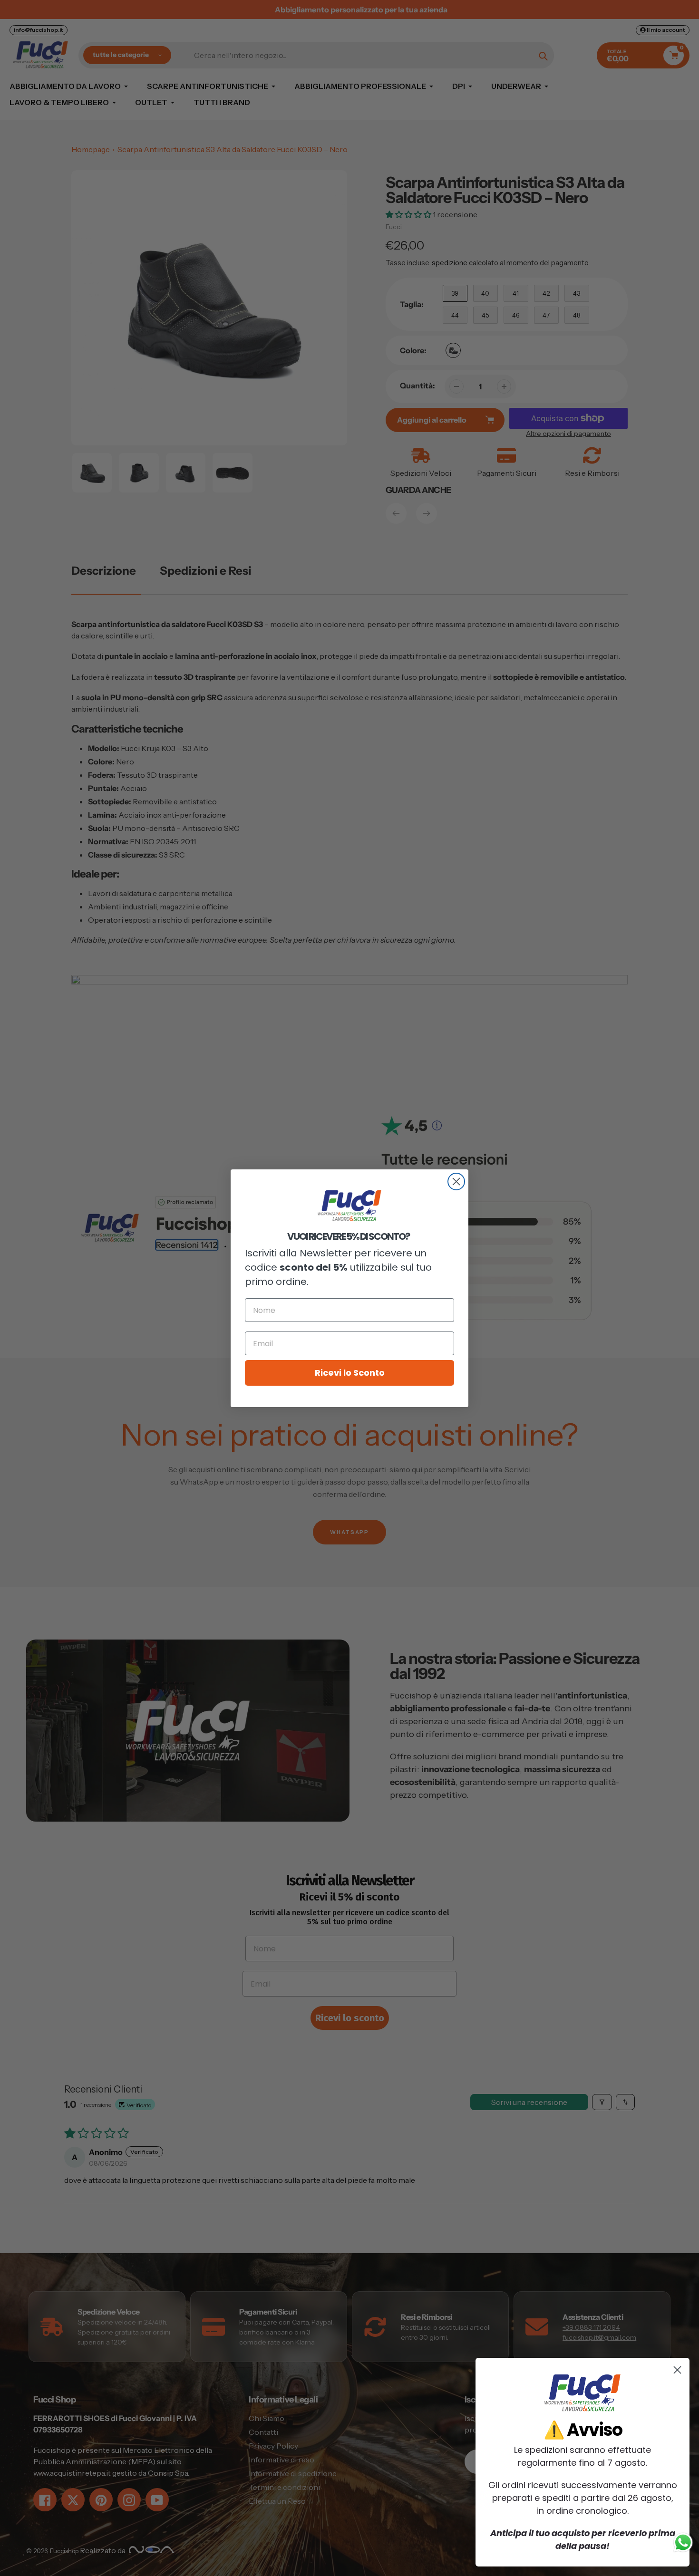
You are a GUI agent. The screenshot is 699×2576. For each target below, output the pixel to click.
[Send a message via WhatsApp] (683, 2542)
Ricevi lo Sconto (350, 1373)
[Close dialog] (456, 1182)
